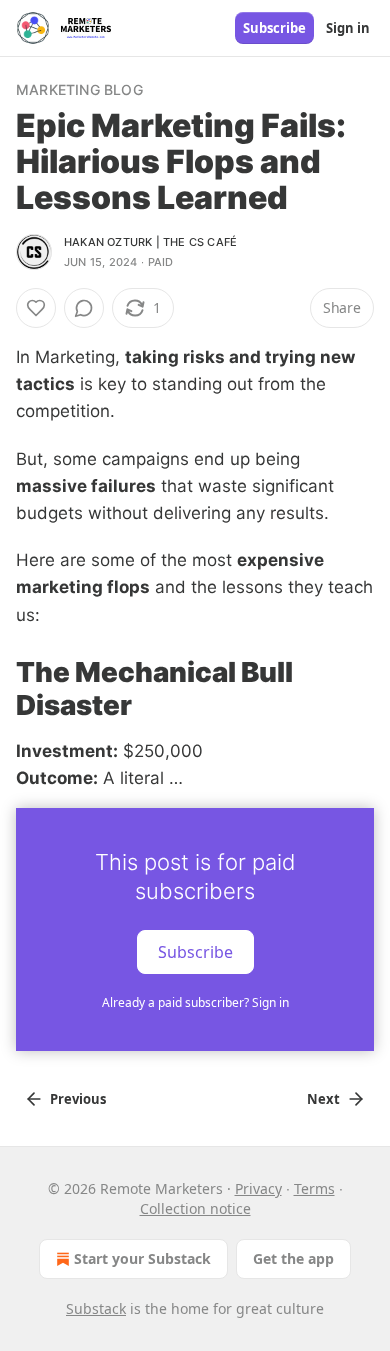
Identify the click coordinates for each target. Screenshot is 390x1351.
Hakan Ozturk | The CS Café (150, 242)
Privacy (258, 1188)
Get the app (293, 1258)
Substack (96, 1308)
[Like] (36, 308)
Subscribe (274, 28)
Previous (78, 1099)
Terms (314, 1188)
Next (323, 1099)
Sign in (348, 28)
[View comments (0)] (84, 308)
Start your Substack (142, 1258)
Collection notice (195, 1208)
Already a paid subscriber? (195, 1002)
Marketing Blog (79, 89)
